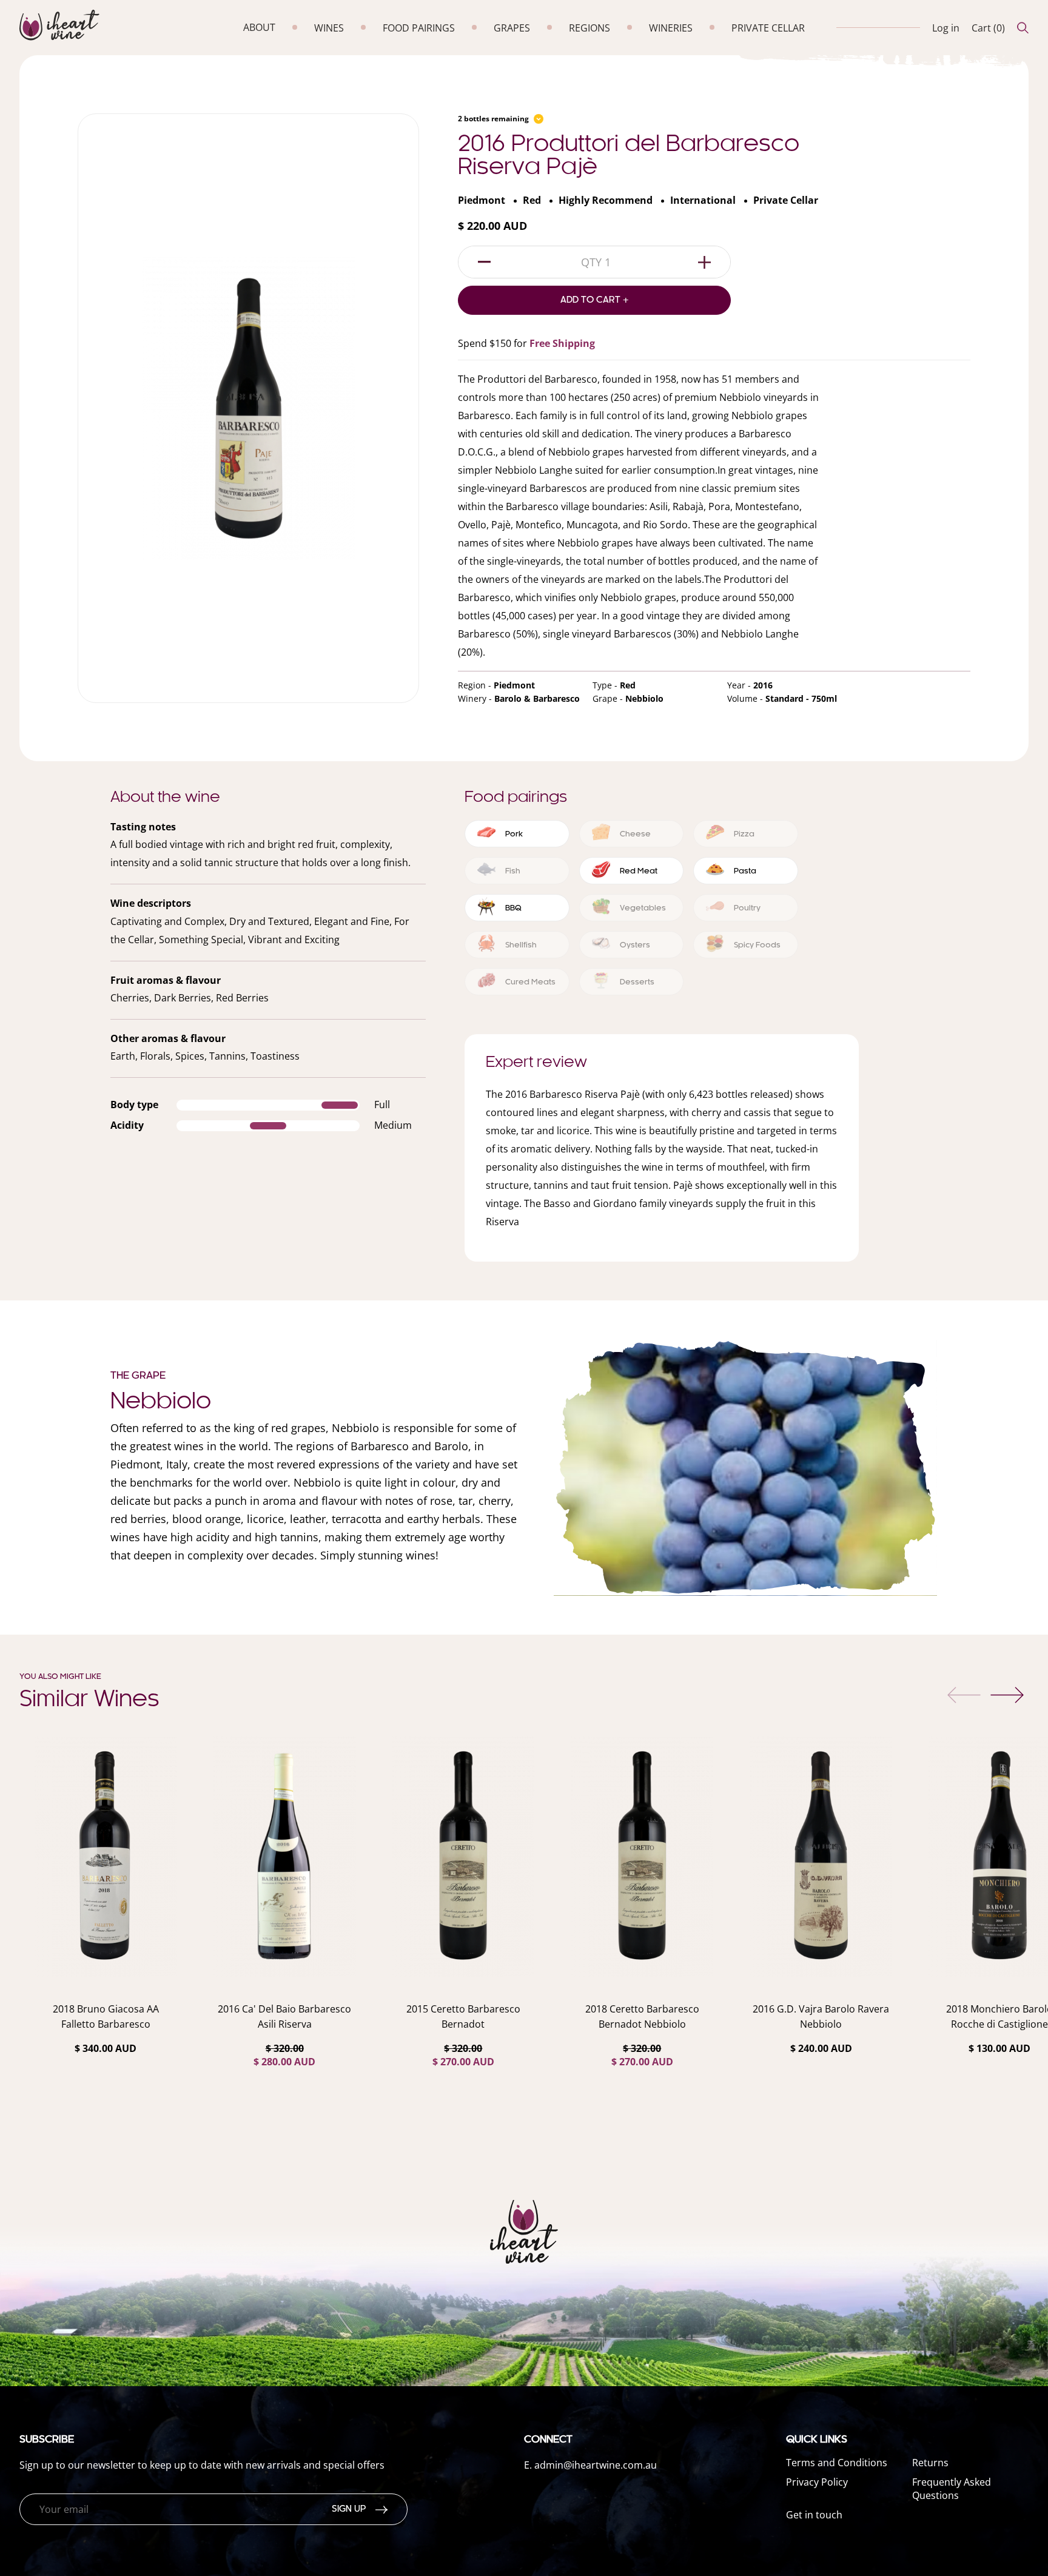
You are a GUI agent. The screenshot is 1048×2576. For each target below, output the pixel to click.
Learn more (106, 2080)
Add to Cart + (595, 300)
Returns (930, 2463)
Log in (946, 28)
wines (329, 28)
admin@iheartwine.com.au (596, 2465)
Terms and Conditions (837, 2463)
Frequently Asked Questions (952, 2489)
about (259, 27)
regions (589, 28)
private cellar (768, 28)
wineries (671, 28)
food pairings (419, 28)
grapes (512, 28)
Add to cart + (106, 2114)
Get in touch (814, 2515)
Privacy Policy (817, 2482)
